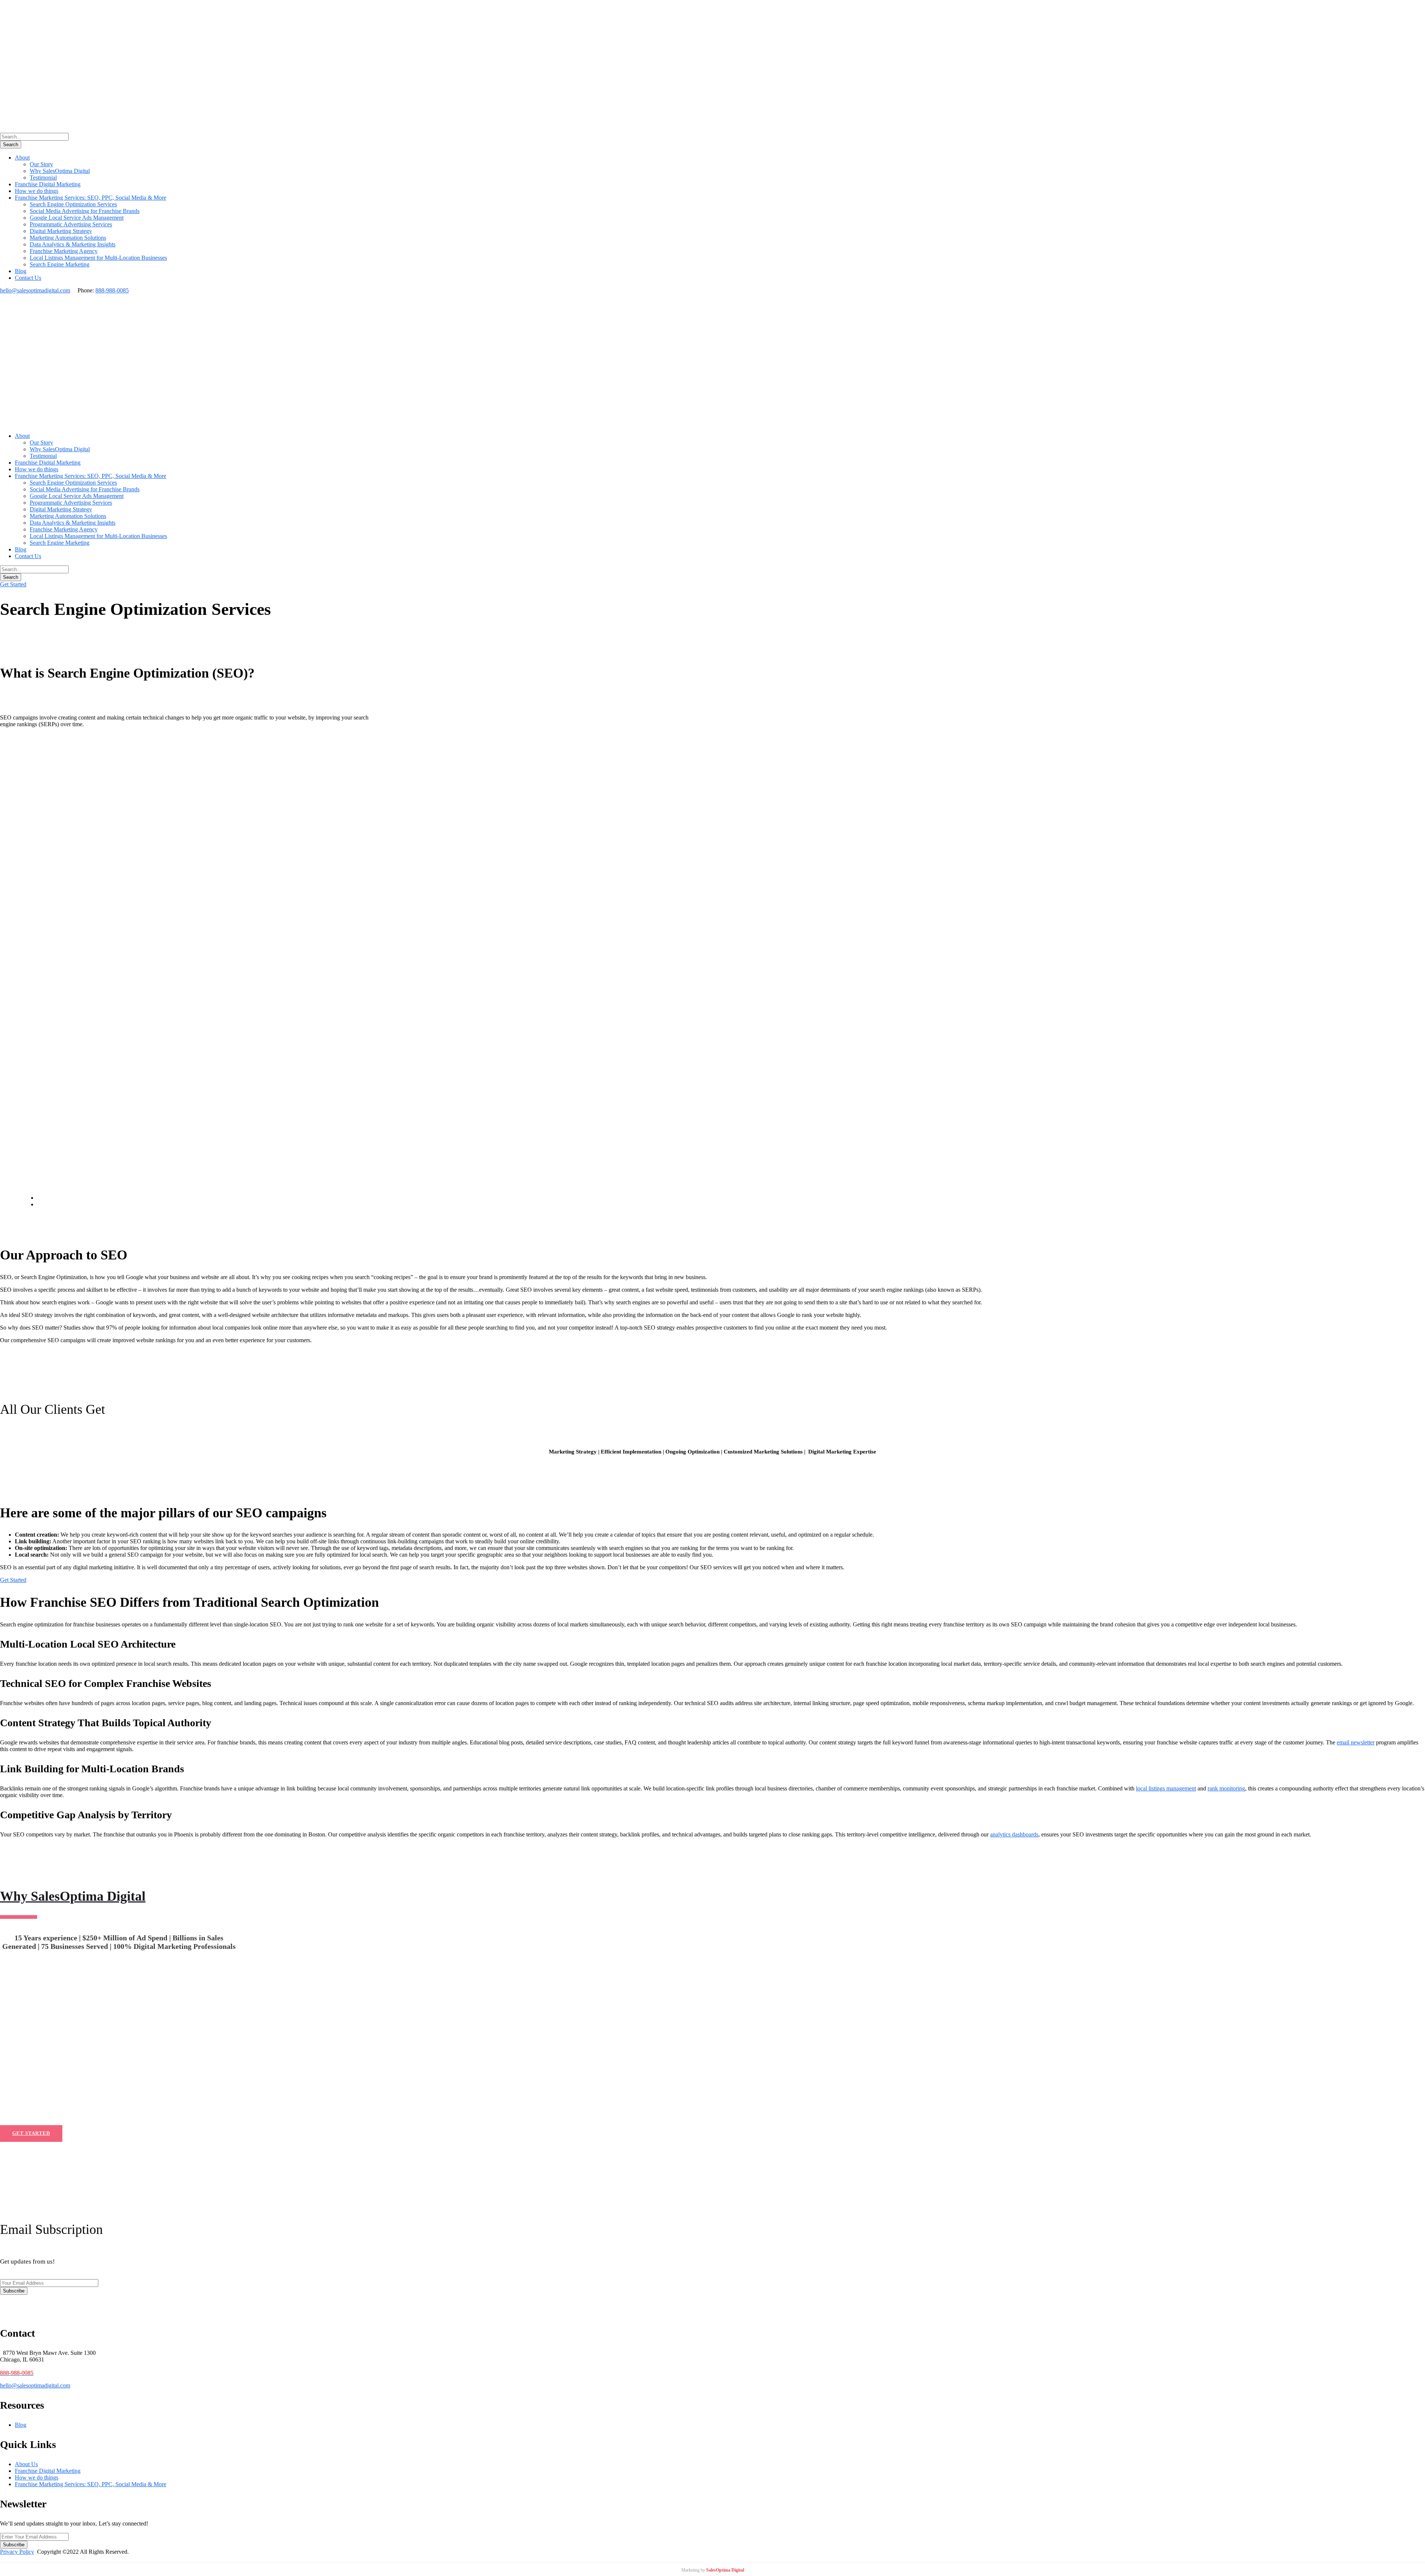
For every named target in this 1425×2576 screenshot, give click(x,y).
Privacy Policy (17, 2552)
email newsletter (1356, 1742)
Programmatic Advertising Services (71, 224)
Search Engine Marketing (60, 264)
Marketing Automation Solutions (68, 238)
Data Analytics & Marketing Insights (73, 244)
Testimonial (43, 178)
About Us (26, 2464)
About (22, 158)
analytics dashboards (1014, 1834)
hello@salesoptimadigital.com (35, 290)
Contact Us (28, 278)
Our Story (41, 164)
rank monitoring (1226, 1788)
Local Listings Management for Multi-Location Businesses (98, 258)
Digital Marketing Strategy (61, 231)
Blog (21, 271)
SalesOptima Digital (725, 2570)
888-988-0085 (112, 290)
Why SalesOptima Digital (60, 171)
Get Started (13, 584)
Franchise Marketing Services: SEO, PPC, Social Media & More (91, 198)
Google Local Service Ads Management (77, 218)
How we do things (37, 191)
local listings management (1166, 1788)
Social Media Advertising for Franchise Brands (85, 211)
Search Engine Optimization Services (73, 204)
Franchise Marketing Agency (64, 251)
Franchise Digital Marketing (48, 184)
